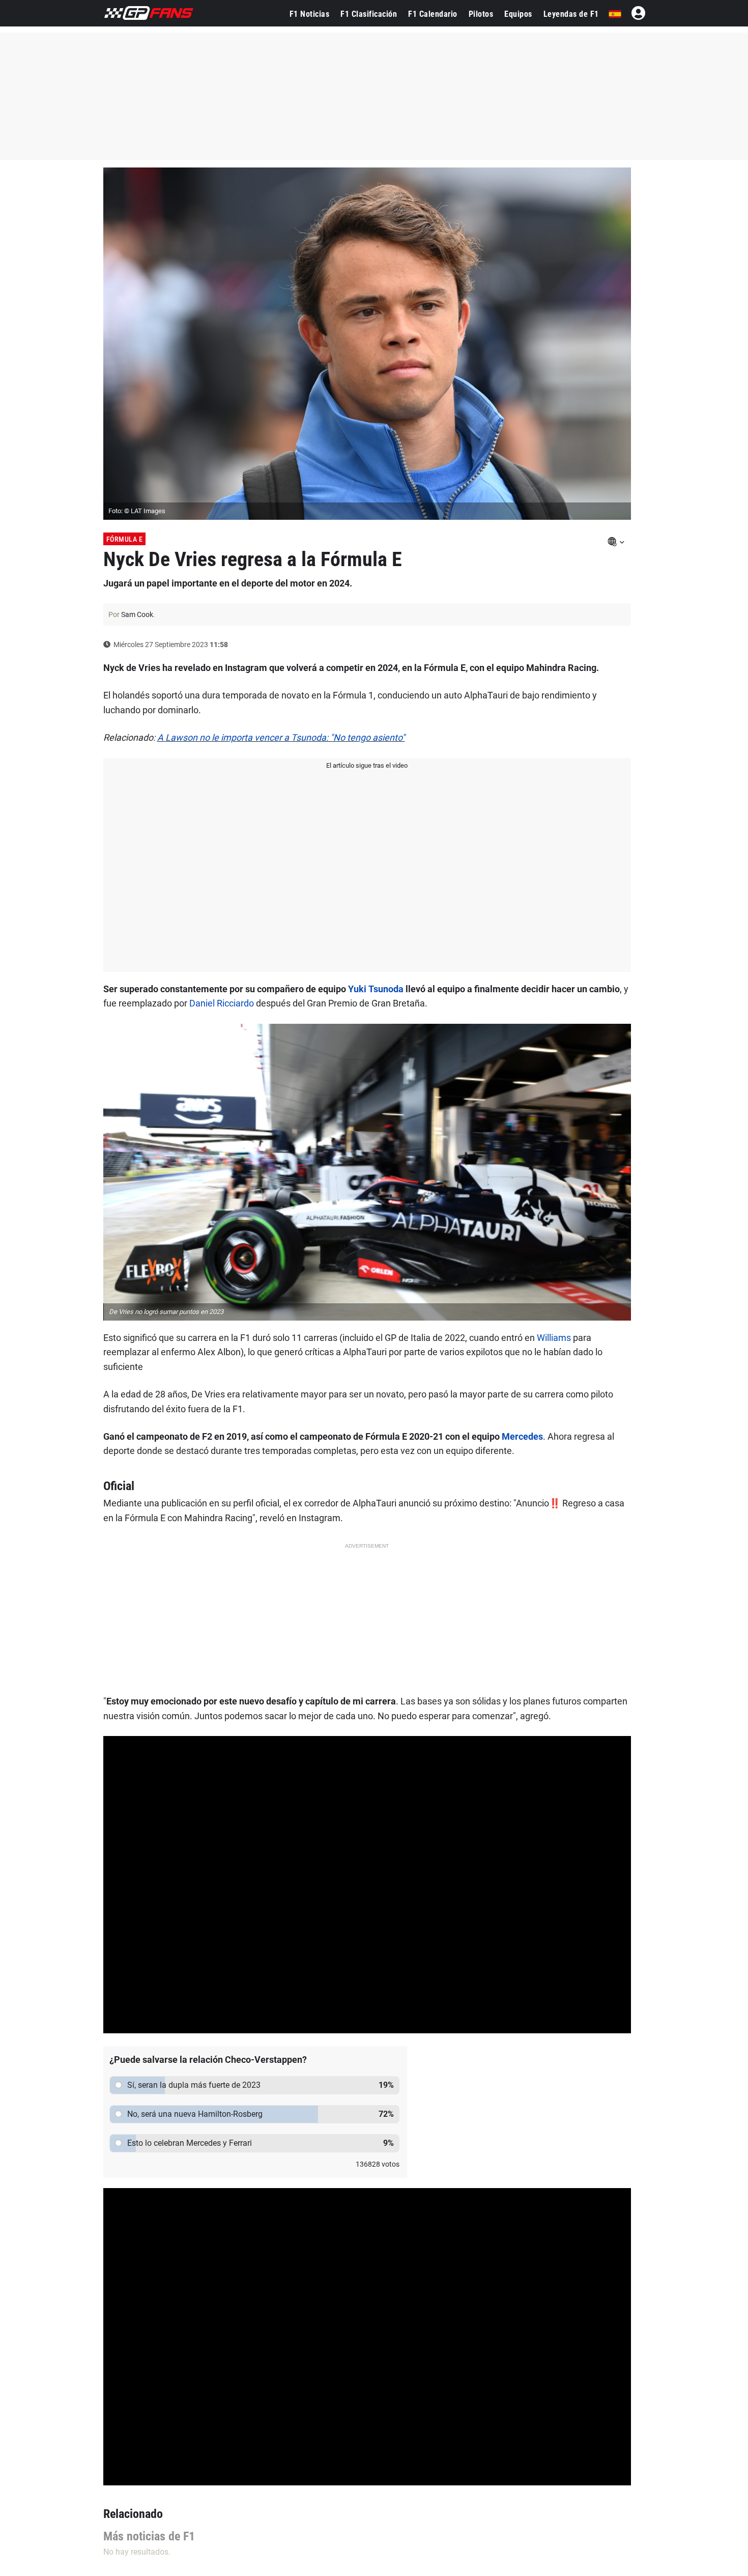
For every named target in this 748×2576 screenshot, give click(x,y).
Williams (554, 1338)
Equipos (518, 14)
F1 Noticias (310, 14)
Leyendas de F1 (571, 14)
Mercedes (522, 1436)
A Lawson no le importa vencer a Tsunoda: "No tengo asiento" (281, 737)
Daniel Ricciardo (222, 1003)
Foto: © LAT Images (137, 511)
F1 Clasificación (369, 14)
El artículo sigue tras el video (367, 765)
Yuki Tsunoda (376, 989)
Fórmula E (125, 539)
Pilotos (481, 14)
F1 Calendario (433, 14)
